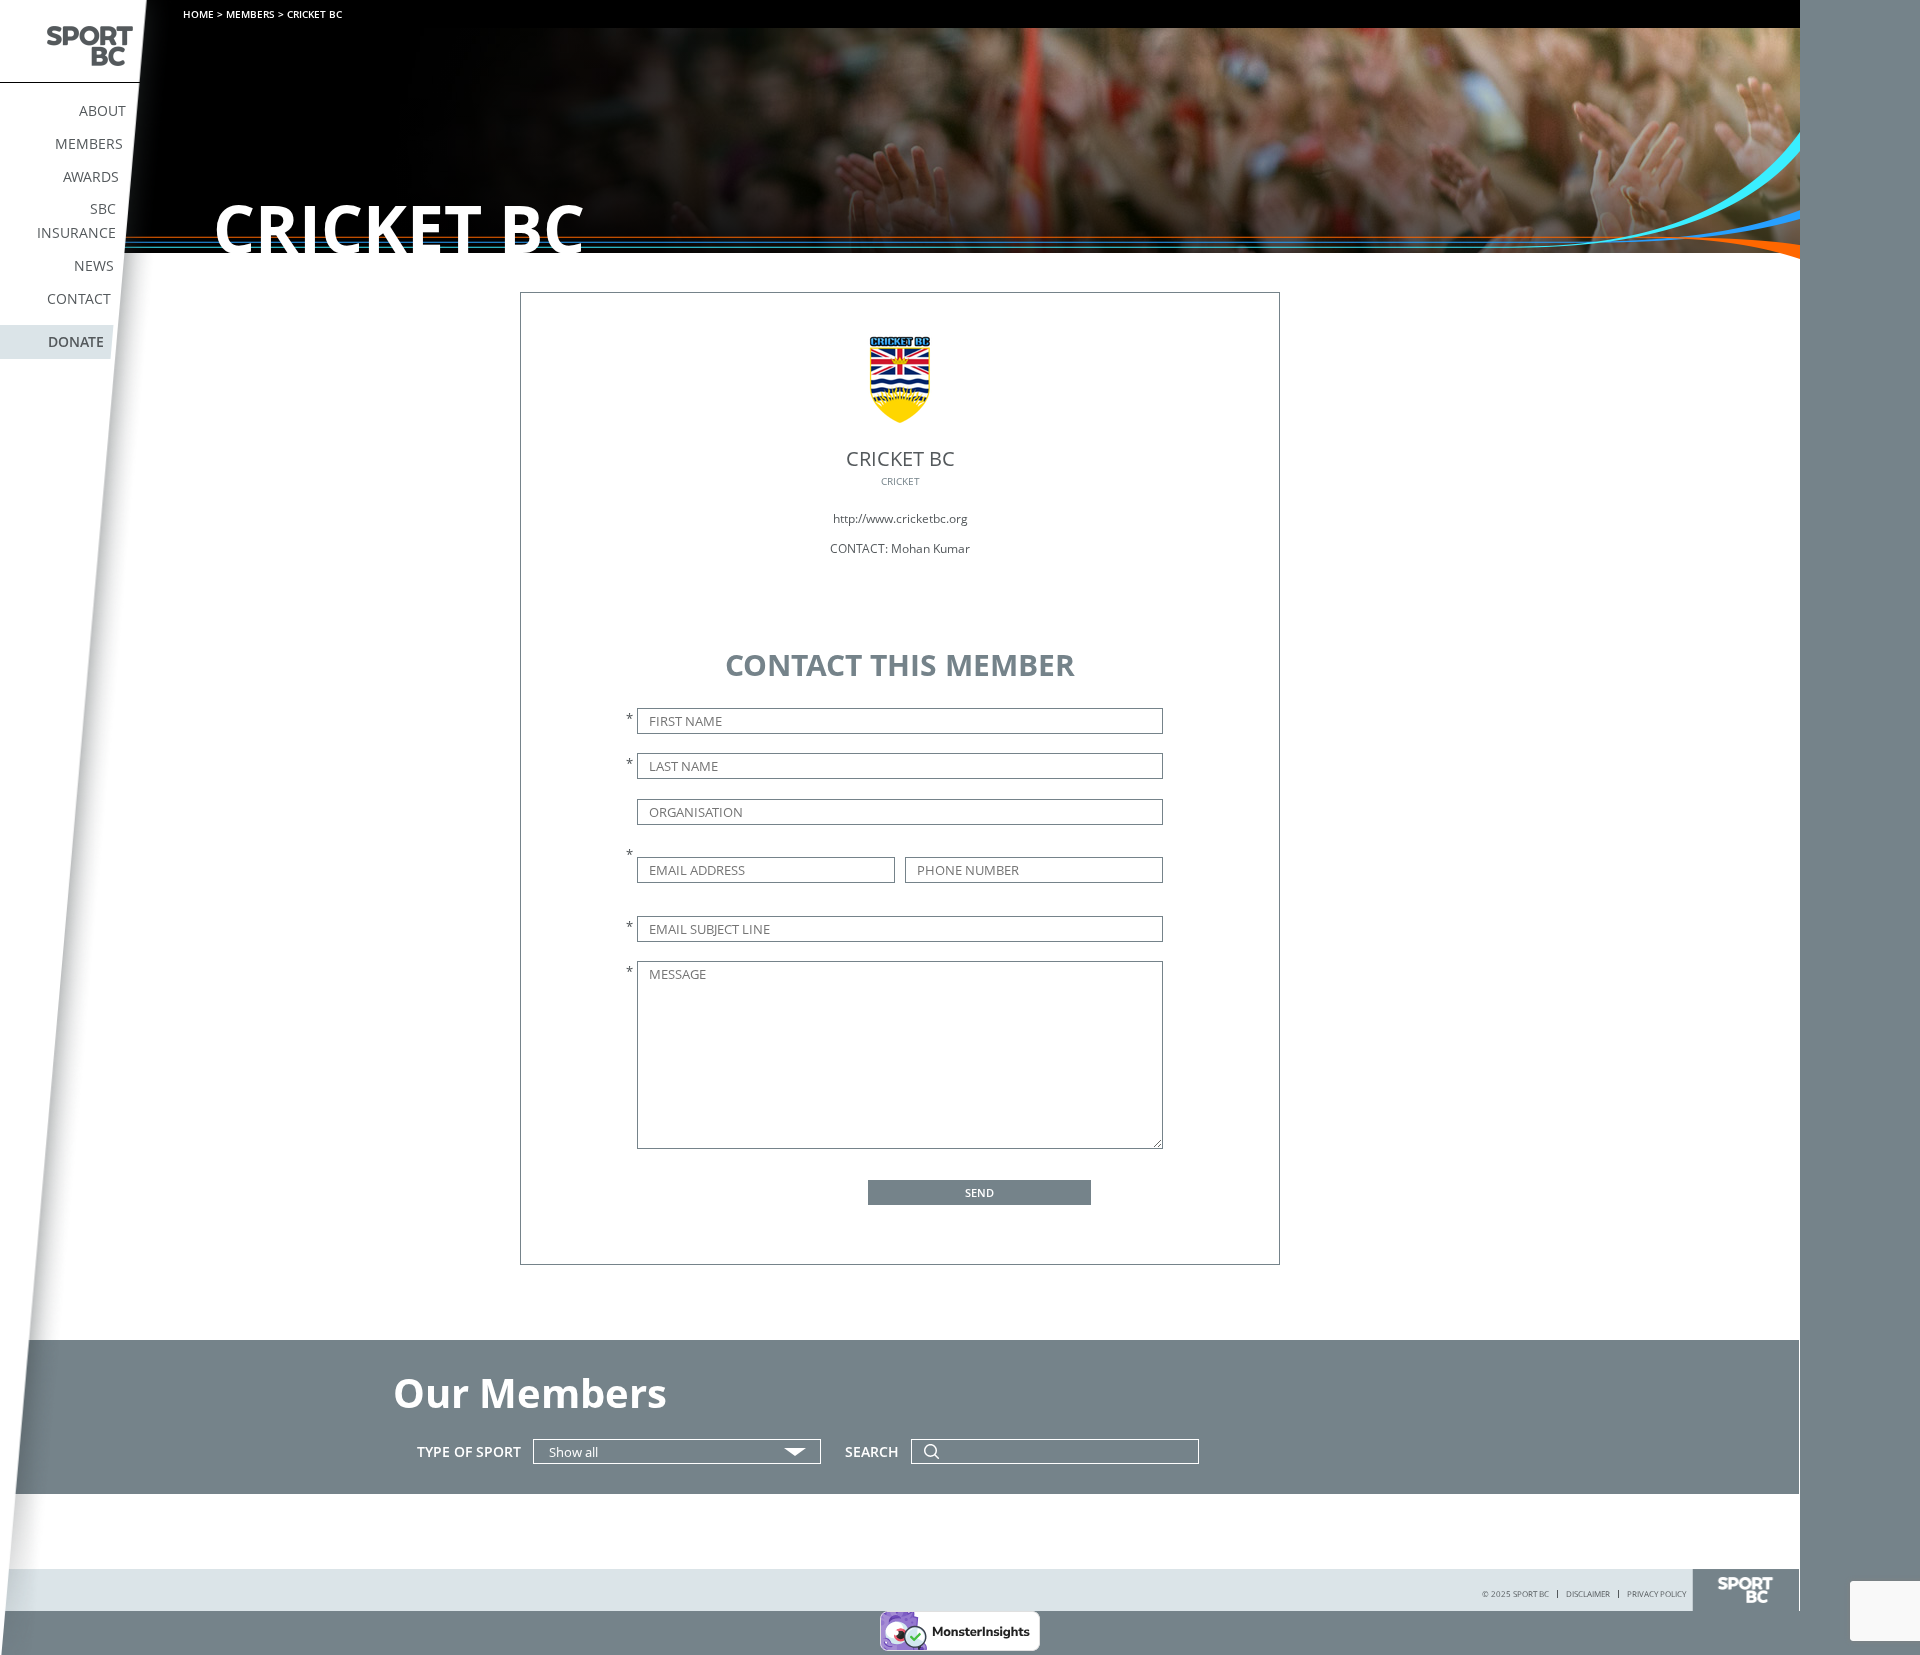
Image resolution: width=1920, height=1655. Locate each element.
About (102, 110)
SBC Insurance (76, 220)
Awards (91, 176)
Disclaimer (1588, 1593)
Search (872, 1452)
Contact (79, 298)
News (94, 265)
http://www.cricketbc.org (900, 518)
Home (198, 14)
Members (89, 143)
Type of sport (469, 1452)
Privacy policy (1656, 1593)
